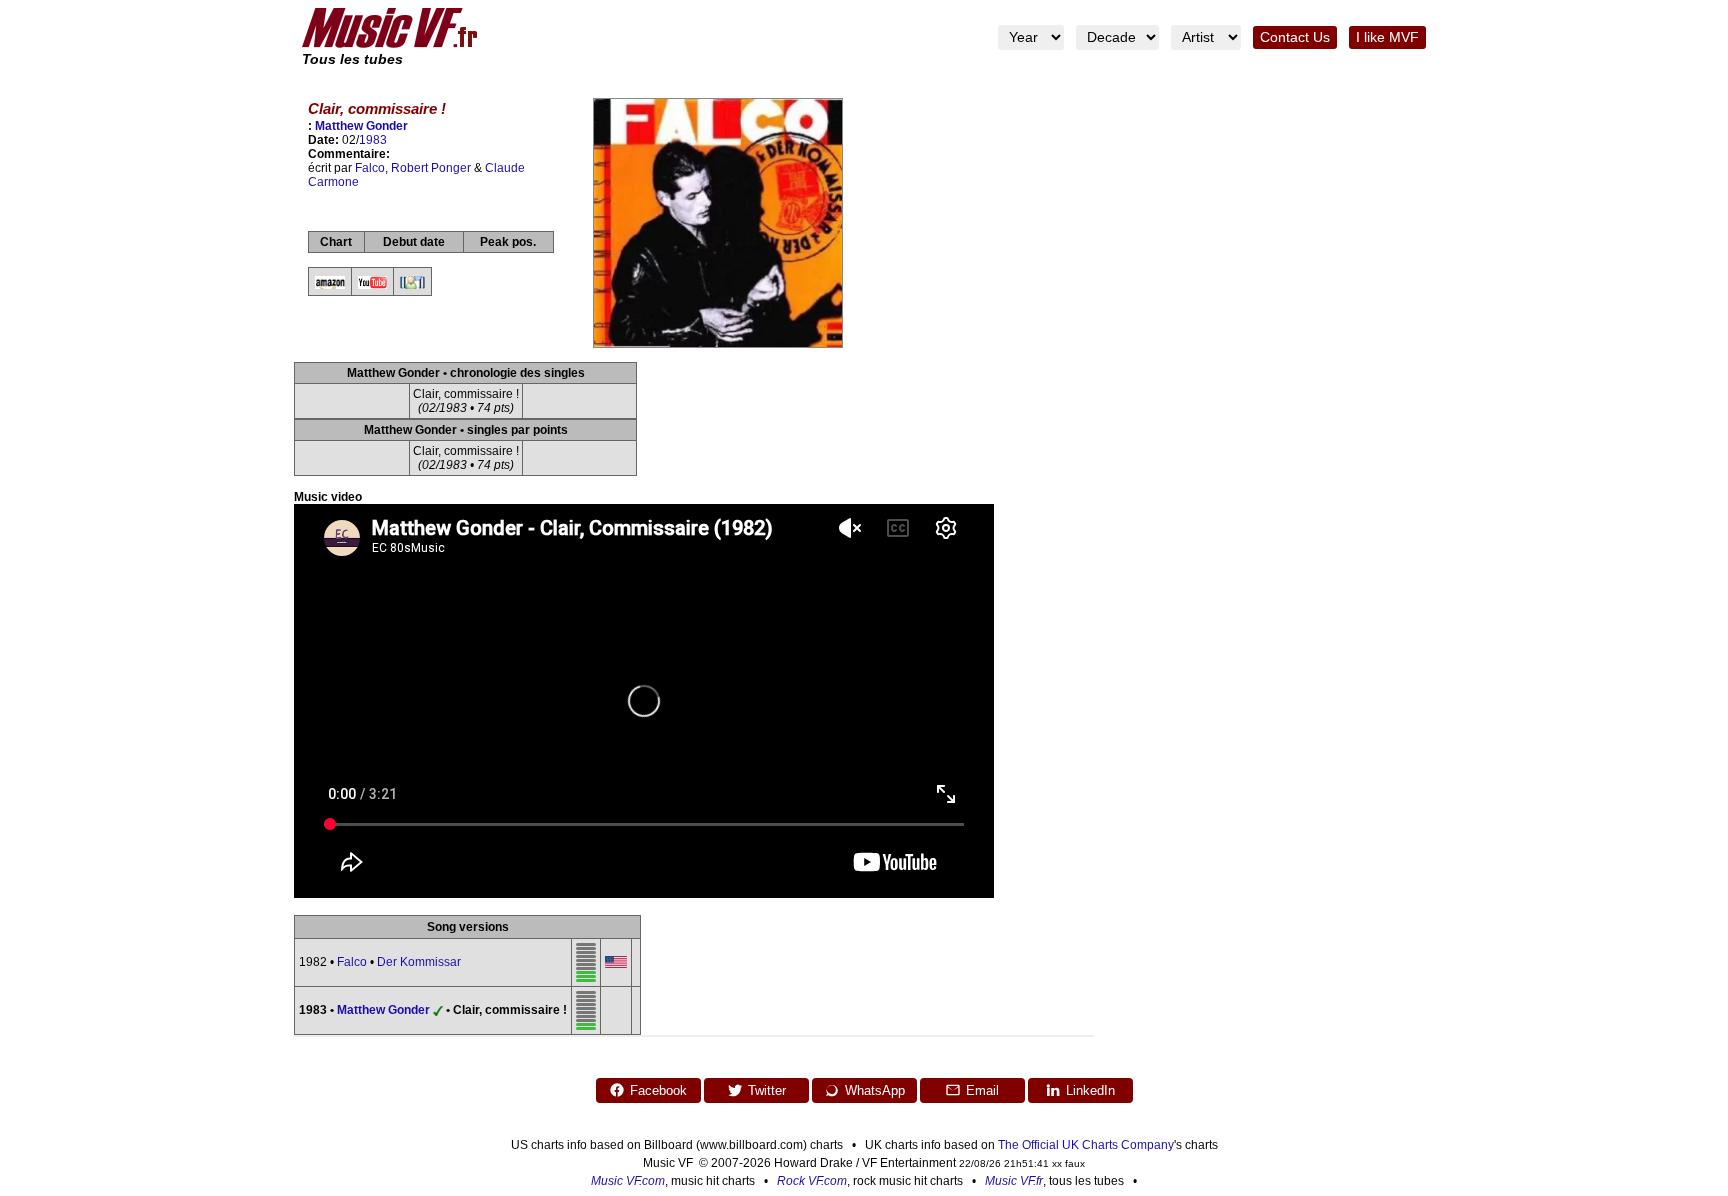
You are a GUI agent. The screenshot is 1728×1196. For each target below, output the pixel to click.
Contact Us (1295, 37)
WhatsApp (875, 1090)
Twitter (767, 1090)
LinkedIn (1090, 1090)
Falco (370, 168)
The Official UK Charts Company (1086, 1145)
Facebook (658, 1090)
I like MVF (1387, 37)
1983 (373, 140)
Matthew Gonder (361, 126)
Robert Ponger (431, 168)
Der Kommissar (419, 962)
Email (982, 1090)
